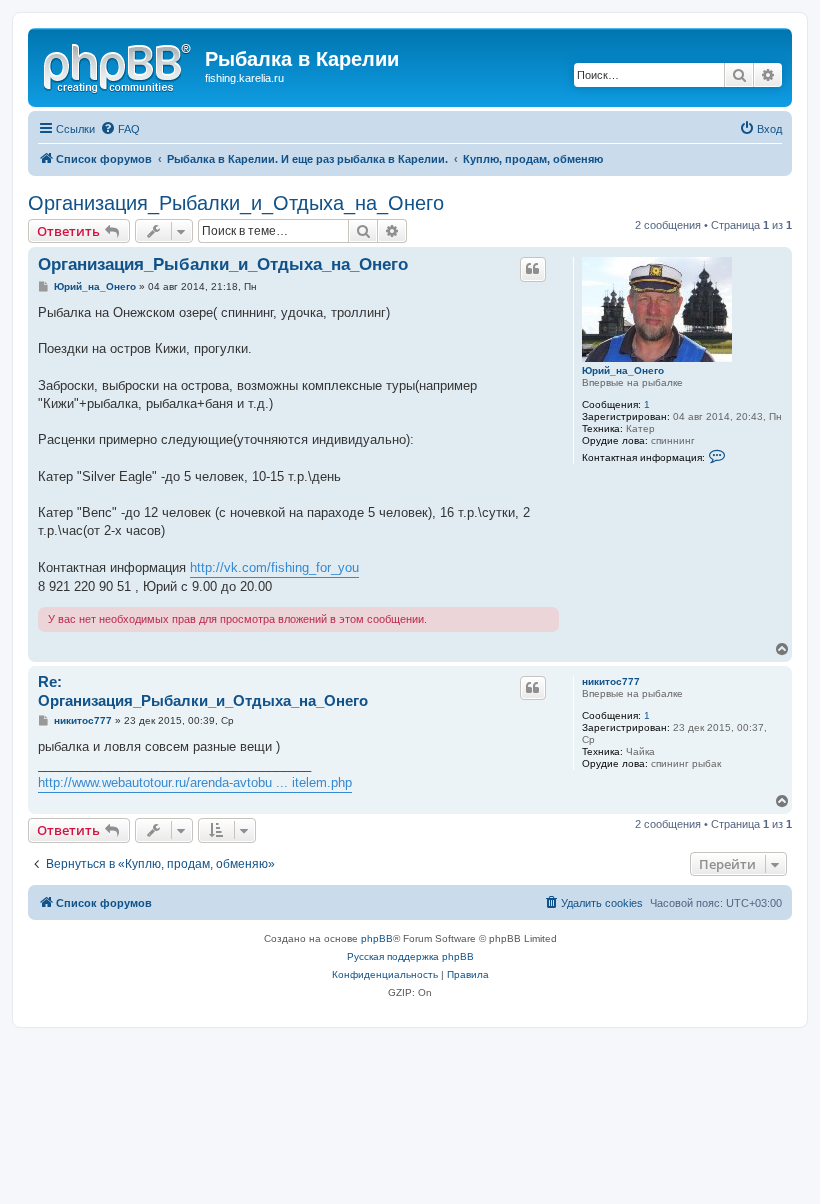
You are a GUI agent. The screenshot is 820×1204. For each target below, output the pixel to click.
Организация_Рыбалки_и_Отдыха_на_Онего (236, 203)
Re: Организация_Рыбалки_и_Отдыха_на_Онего (203, 691)
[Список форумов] (119, 65)
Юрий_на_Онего (623, 370)
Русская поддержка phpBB (410, 956)
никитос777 (611, 681)
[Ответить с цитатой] (533, 269)
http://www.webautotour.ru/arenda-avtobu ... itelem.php (195, 782)
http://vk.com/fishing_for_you (274, 567)
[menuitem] (120, 129)
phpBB (377, 938)
